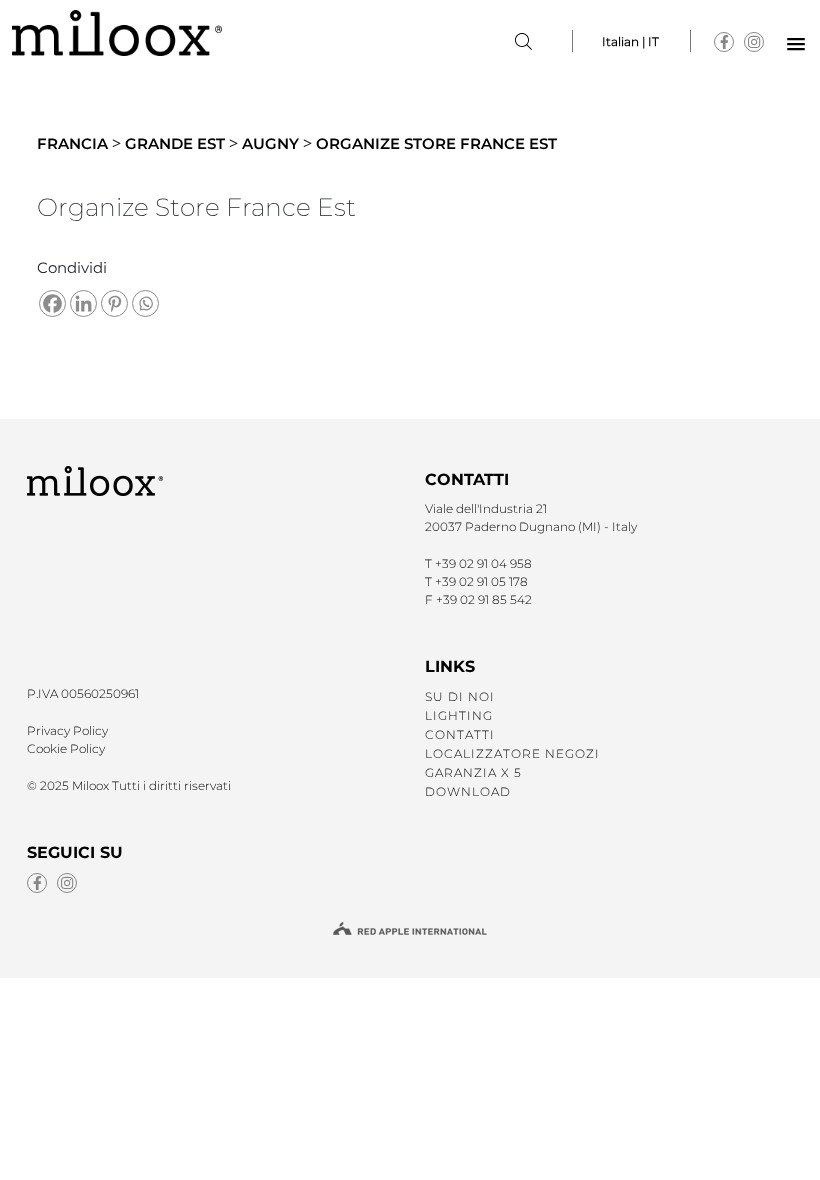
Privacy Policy (67, 730)
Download (468, 791)
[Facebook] (52, 303)
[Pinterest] (114, 303)
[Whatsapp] (145, 303)
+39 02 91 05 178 (481, 581)
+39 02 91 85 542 (484, 599)
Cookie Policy (66, 748)
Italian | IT (630, 41)
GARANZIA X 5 (473, 772)
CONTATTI (460, 734)
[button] (796, 45)
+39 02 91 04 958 (483, 563)
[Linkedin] (83, 303)
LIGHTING (459, 715)
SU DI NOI (460, 696)
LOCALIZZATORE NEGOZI (512, 753)
